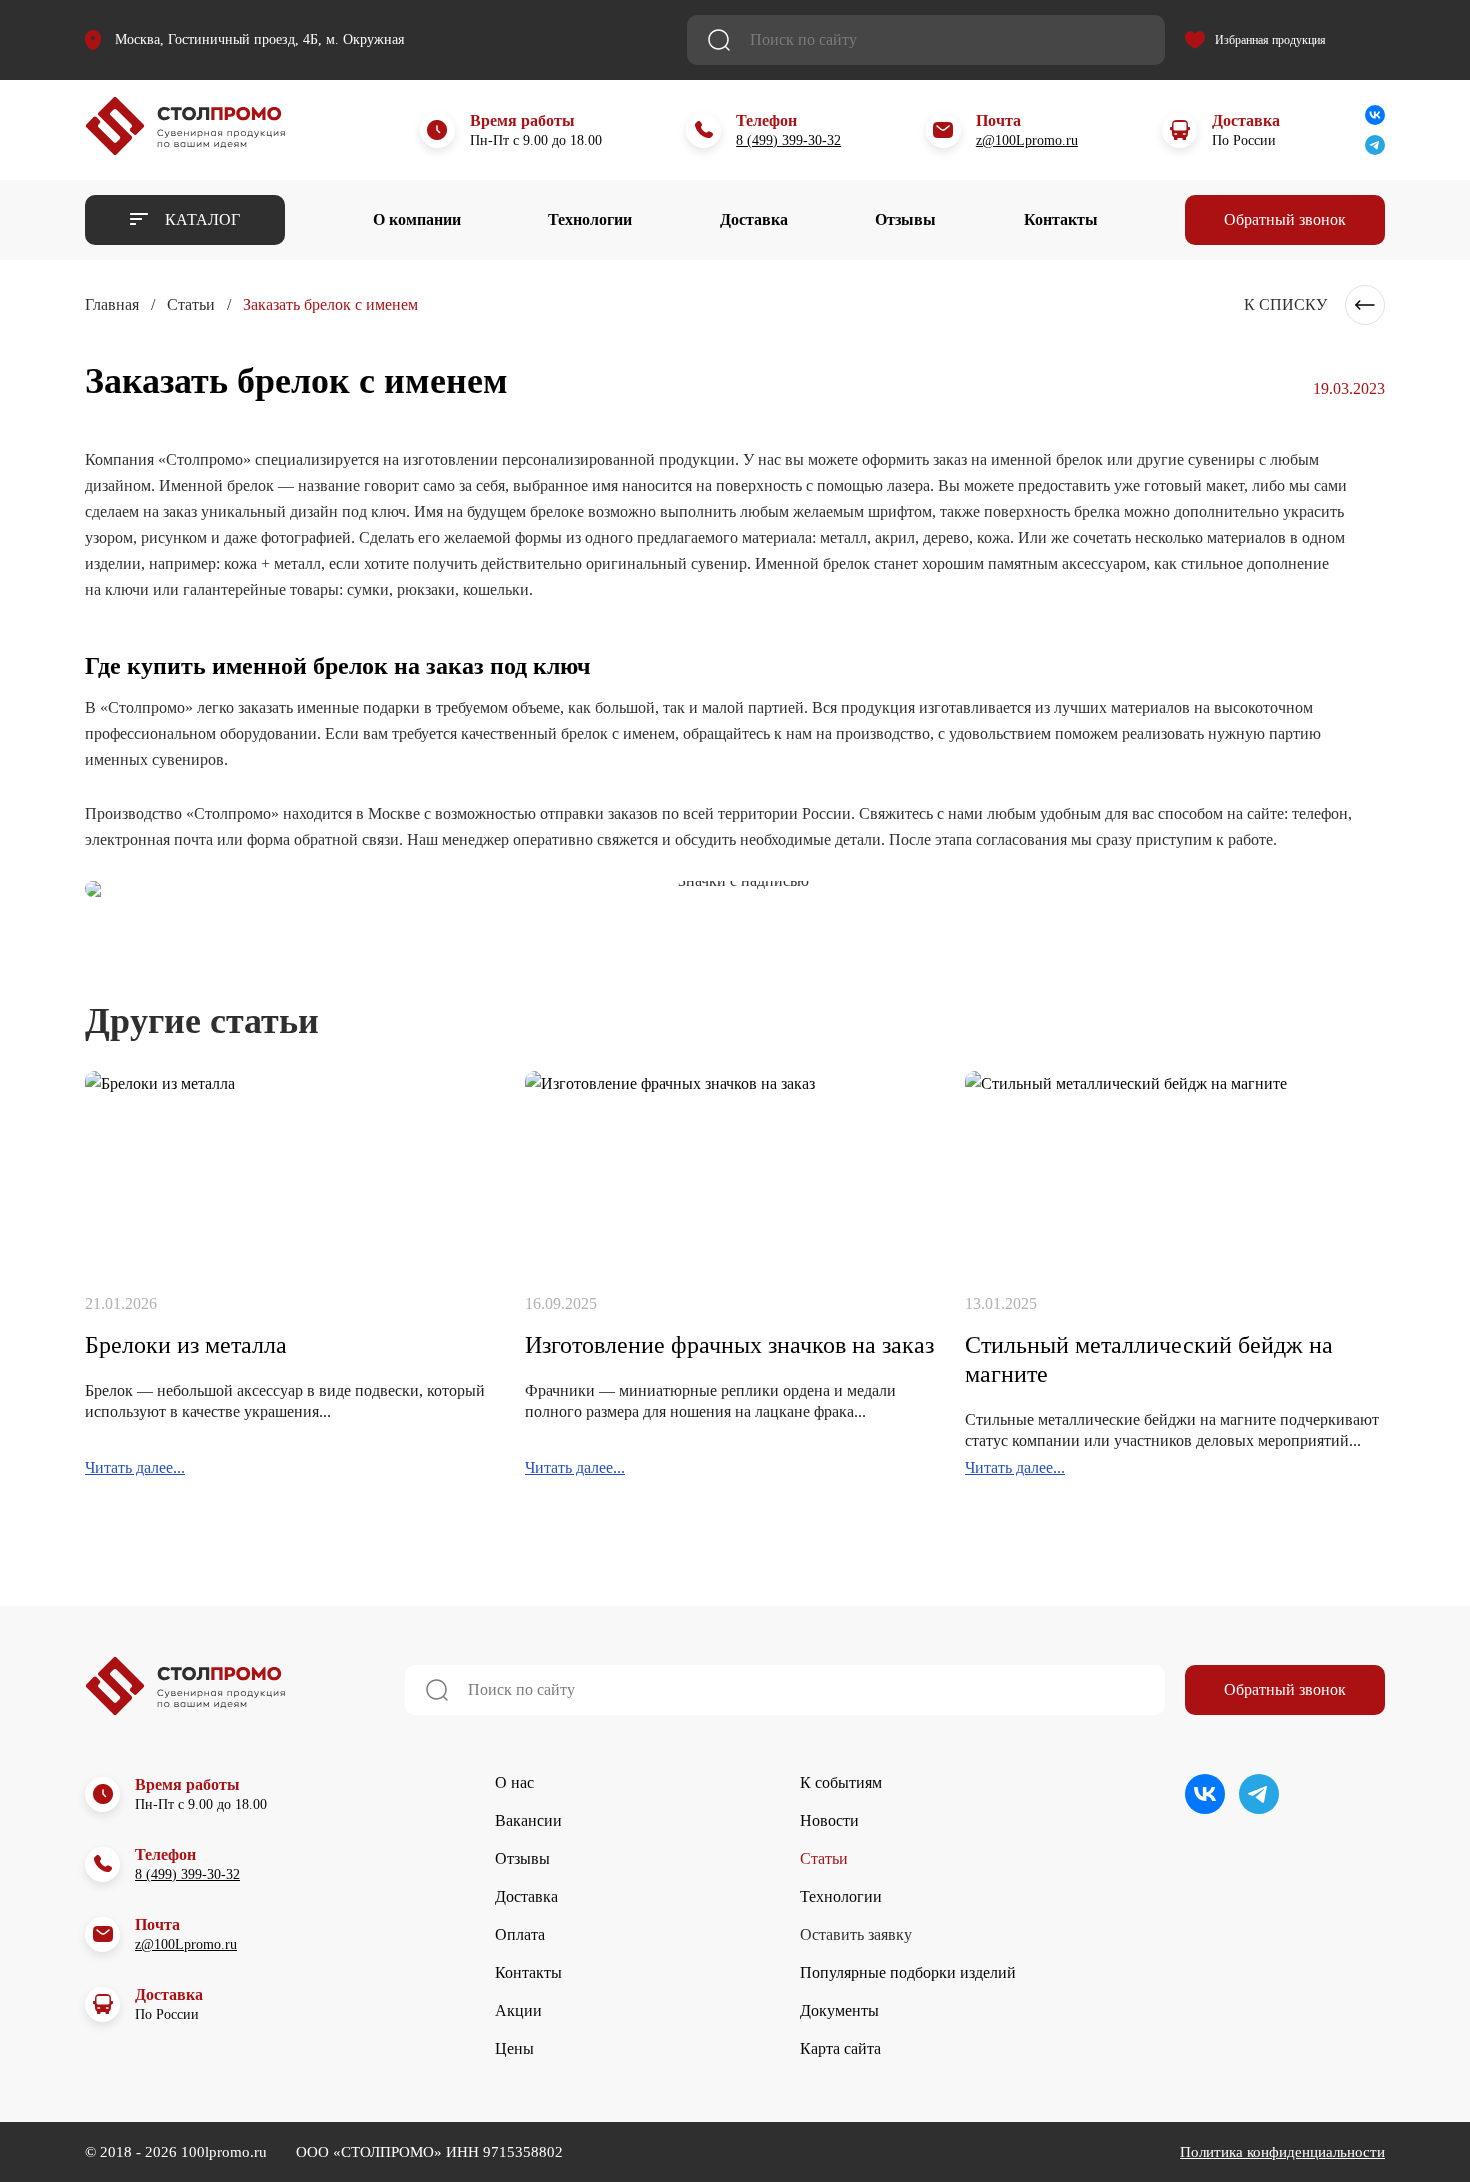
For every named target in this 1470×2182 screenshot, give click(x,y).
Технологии (590, 219)
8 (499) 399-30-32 (788, 140)
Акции (518, 2010)
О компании (417, 219)
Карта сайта (840, 2048)
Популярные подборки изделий (908, 1972)
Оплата (520, 1934)
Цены (514, 2048)
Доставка (754, 219)
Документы (839, 2010)
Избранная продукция (1270, 40)
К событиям (841, 1782)
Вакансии (528, 1820)
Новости (829, 1820)
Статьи (191, 304)
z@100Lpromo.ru (1027, 140)
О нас (514, 1782)
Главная (112, 304)
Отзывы (905, 219)
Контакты (1061, 219)
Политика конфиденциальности (1282, 2152)
